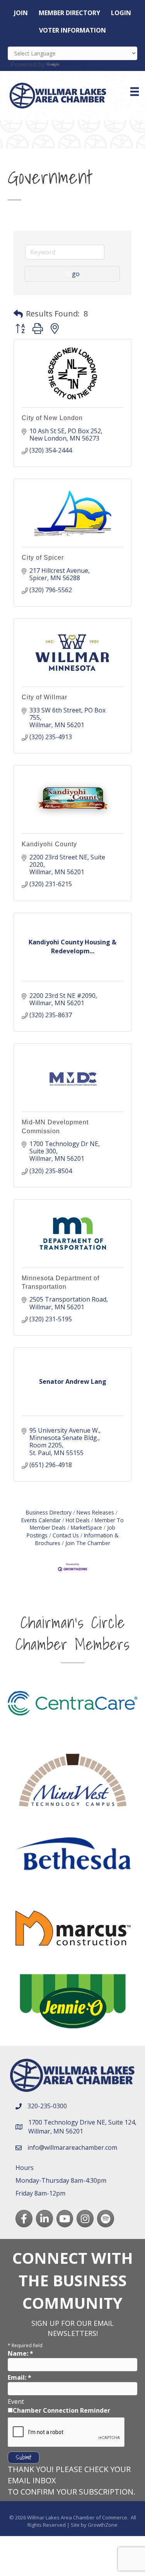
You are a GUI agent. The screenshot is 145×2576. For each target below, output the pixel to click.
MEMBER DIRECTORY (69, 13)
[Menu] (135, 92)
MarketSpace (86, 1527)
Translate (75, 64)
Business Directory (49, 1512)
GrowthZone (103, 2525)
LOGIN (121, 13)
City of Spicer (43, 558)
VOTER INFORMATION (72, 30)
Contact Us (66, 1535)
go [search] (76, 274)
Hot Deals (78, 1520)
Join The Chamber (88, 1543)
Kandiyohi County (49, 844)
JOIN (21, 13)
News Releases (95, 1512)
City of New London (52, 418)
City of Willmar (44, 697)
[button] (18, 314)
